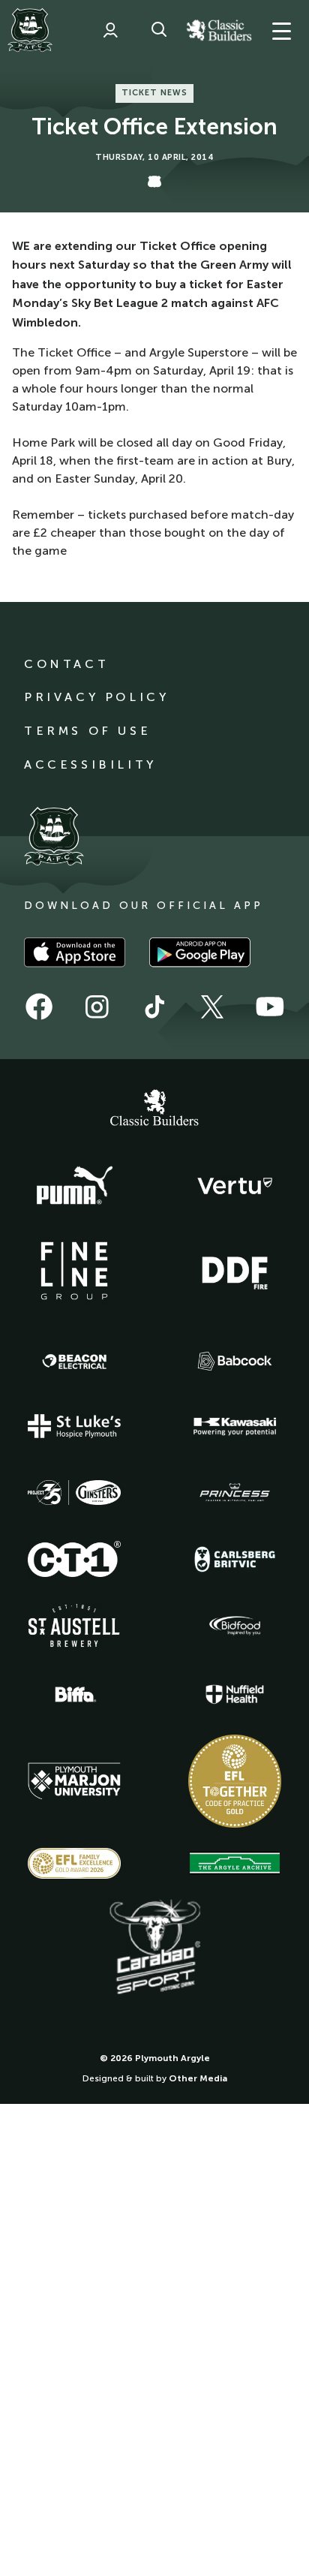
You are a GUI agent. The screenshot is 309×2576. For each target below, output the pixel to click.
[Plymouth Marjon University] (74, 1781)
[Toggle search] (159, 30)
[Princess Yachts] (235, 1493)
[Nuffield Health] (235, 1694)
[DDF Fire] (235, 1271)
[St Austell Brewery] (74, 1625)
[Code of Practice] (235, 1781)
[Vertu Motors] (235, 1186)
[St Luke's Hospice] (74, 1426)
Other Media (198, 2078)
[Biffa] (74, 1695)
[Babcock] (235, 1361)
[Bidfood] (235, 1626)
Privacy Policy (96, 697)
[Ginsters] (74, 1493)
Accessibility (90, 764)
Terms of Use (87, 731)
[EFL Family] (74, 1863)
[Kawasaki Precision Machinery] (235, 1426)
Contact (66, 664)
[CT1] (74, 1559)
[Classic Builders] (154, 1109)
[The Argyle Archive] (235, 1863)
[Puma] (74, 1186)
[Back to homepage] (30, 30)
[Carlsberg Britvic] (235, 1559)
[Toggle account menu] (110, 30)
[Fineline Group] (74, 1271)
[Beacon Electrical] (74, 1362)
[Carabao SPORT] (154, 1948)
